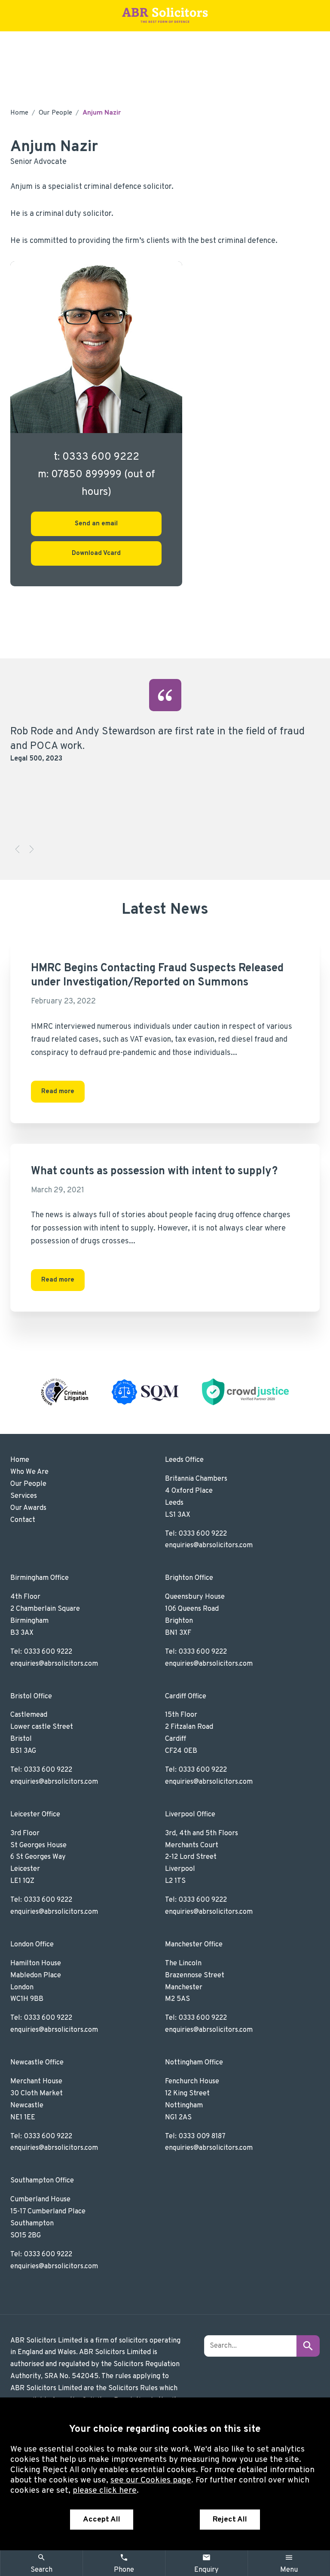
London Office (32, 1945)
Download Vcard (96, 553)
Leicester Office (35, 1815)
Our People (55, 113)
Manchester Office (194, 1945)
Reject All (230, 2520)
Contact (23, 1520)
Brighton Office (189, 1578)
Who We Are (29, 1472)
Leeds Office (184, 1460)
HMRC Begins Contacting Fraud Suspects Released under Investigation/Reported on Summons (157, 976)
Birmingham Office (40, 1578)
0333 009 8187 (202, 2137)
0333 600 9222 (203, 1534)
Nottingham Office (194, 2063)
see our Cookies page (151, 2480)
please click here (105, 2491)
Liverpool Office (190, 1815)
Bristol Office (31, 1697)
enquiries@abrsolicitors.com (209, 1546)
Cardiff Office (186, 1697)
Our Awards (28, 1508)
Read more (58, 1092)
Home (19, 113)
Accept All (102, 2520)
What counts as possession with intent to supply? (154, 1171)
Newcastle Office (37, 2063)
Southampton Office (42, 2181)
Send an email (96, 524)
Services (24, 1496)
